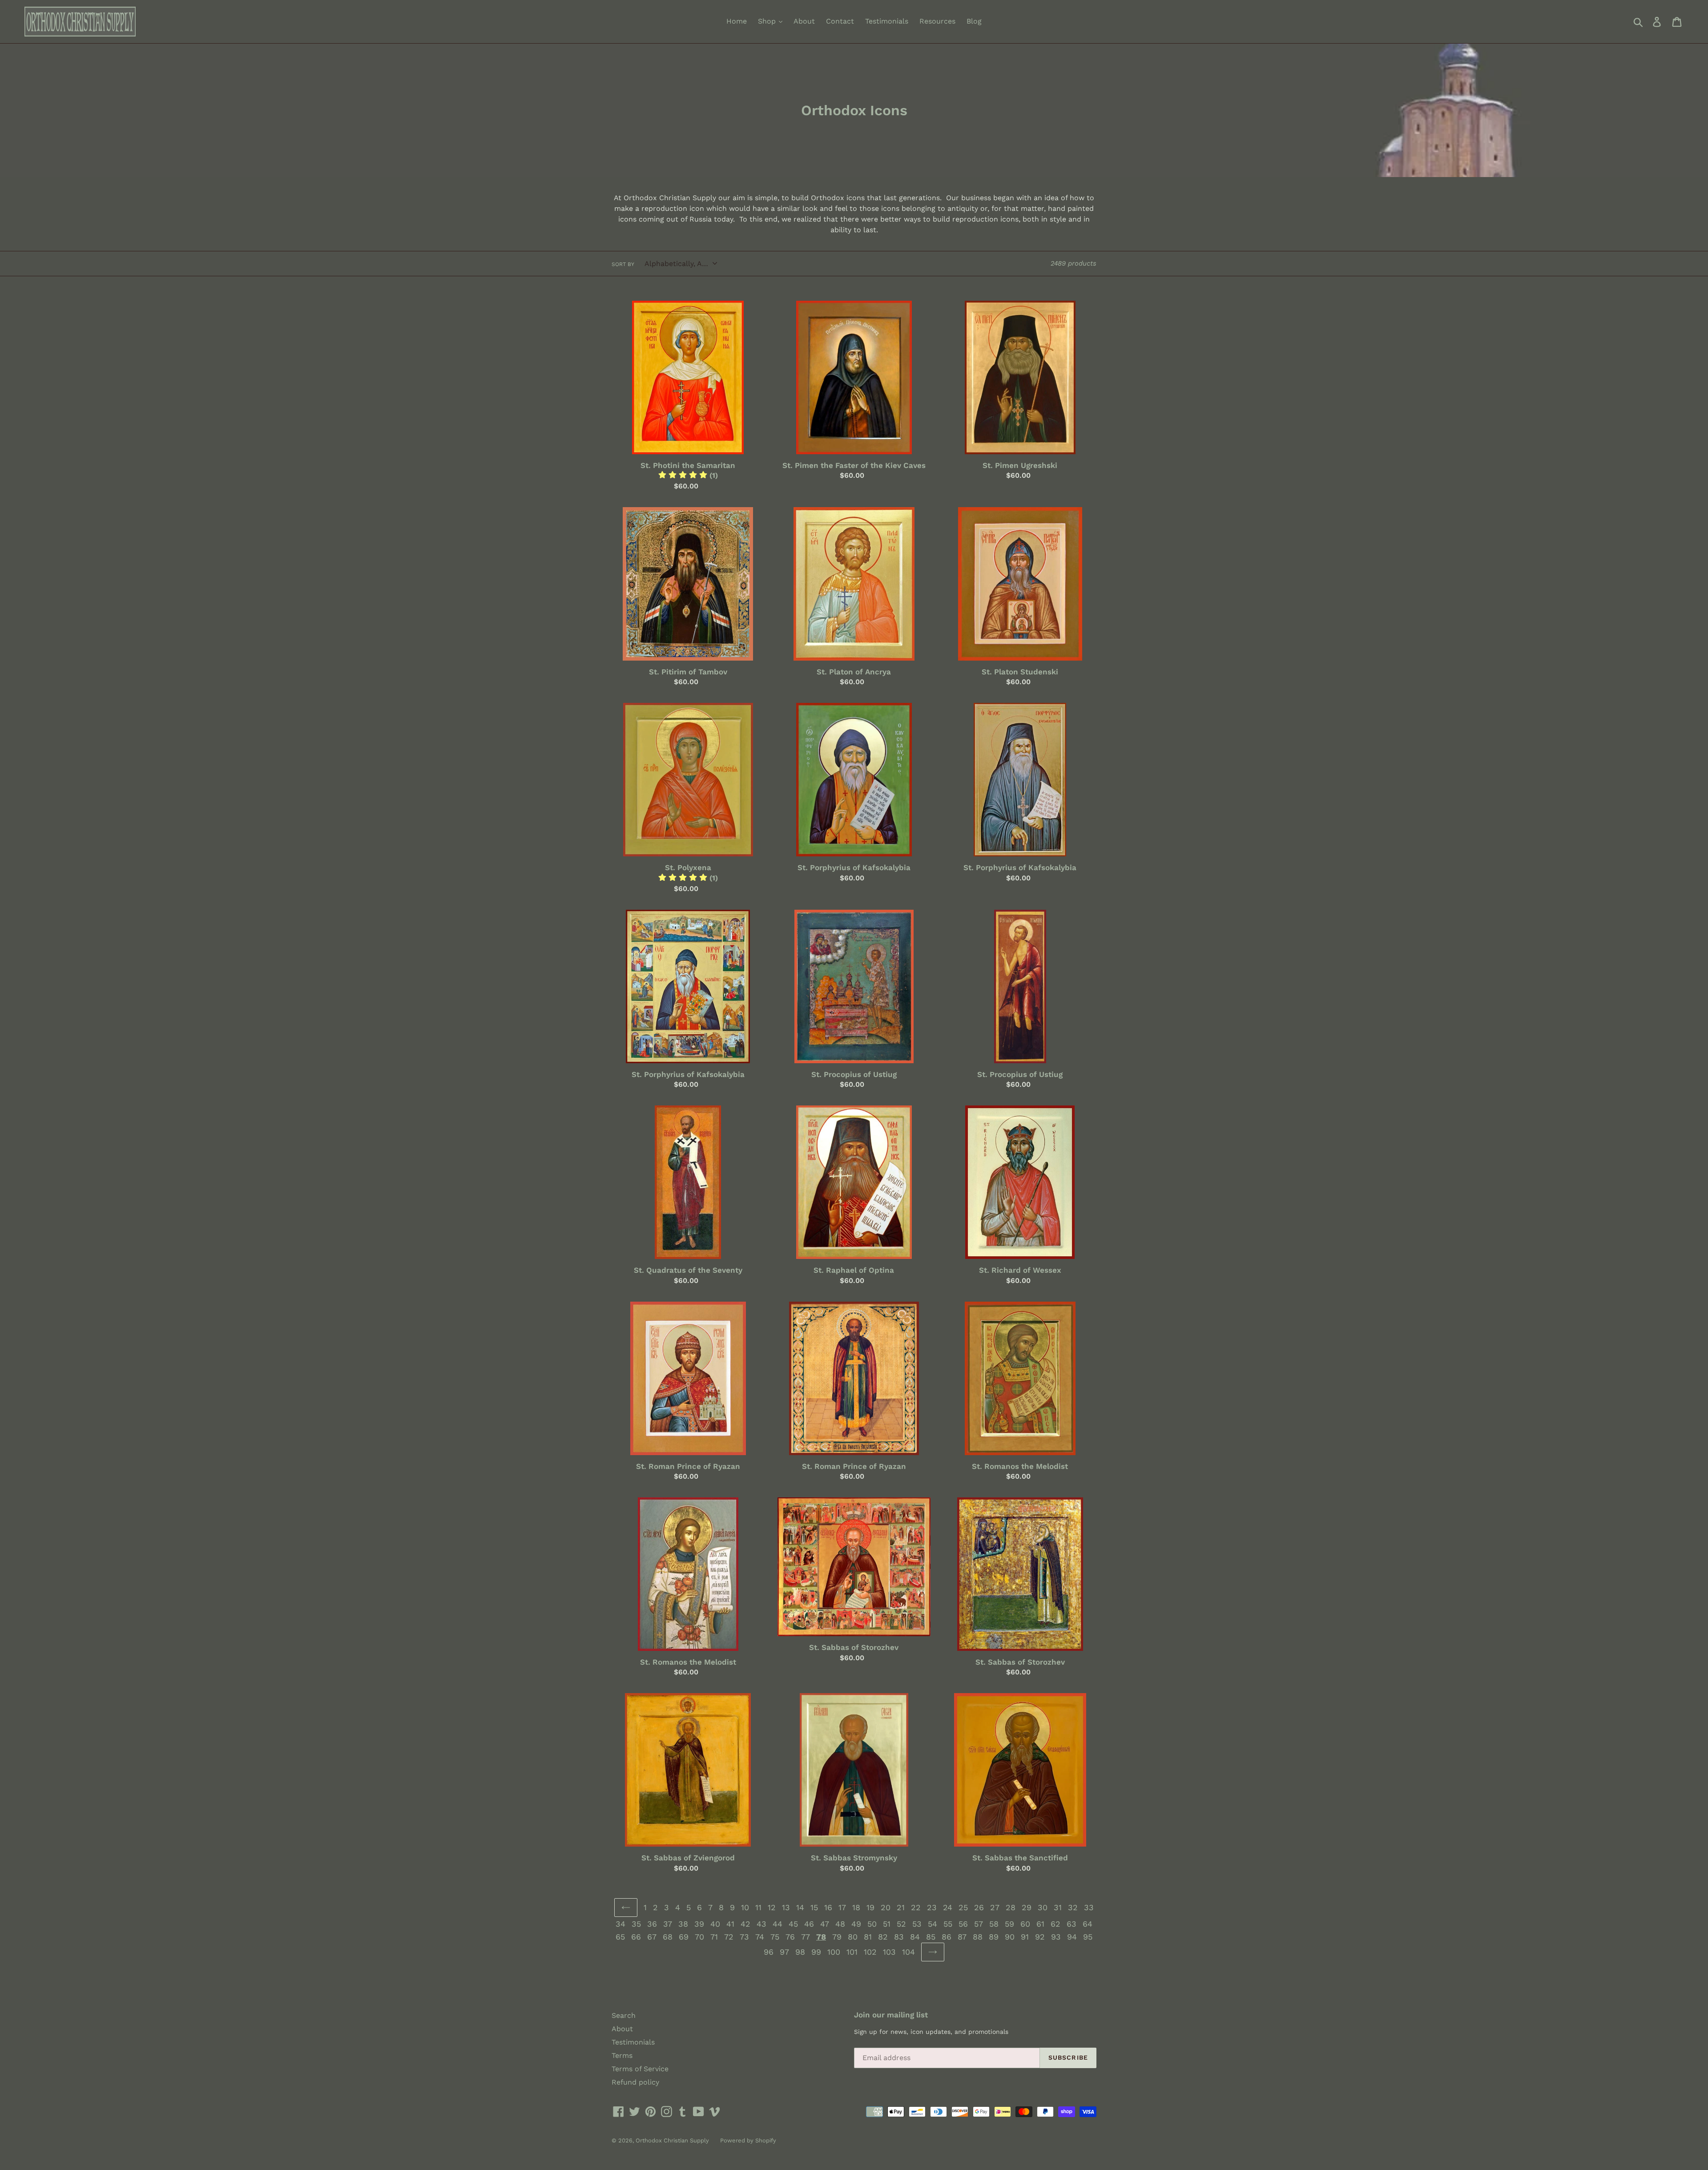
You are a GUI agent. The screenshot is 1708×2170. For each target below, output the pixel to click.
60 (1025, 1924)
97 (784, 1952)
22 (916, 1907)
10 (745, 1907)
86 (947, 1937)
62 (1055, 1924)
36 (652, 1924)
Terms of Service (640, 2069)
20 (886, 1907)
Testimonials (887, 21)
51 (887, 1924)
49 (856, 1924)
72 (729, 1937)
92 (1040, 1937)
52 (901, 1924)
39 (699, 1924)
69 (684, 1937)
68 (668, 1937)
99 (816, 1952)
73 (744, 1937)
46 (809, 1924)
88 (978, 1937)
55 (948, 1924)
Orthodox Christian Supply (672, 2140)
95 (1088, 1937)
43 (761, 1924)
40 (715, 1924)
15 (814, 1907)
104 (908, 1952)
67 (652, 1937)
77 (806, 1937)
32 (1073, 1907)
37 (668, 1924)
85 (931, 1937)
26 (979, 1907)
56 (963, 1924)
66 (636, 1937)
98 (800, 1952)
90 (1010, 1937)
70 (699, 1937)
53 (917, 1924)
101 (852, 1952)
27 (995, 1907)
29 (1027, 1907)
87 (962, 1937)
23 (932, 1907)
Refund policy (635, 2082)
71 (714, 1937)
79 (837, 1937)
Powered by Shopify (748, 2140)
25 (963, 1907)
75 (775, 1937)
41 (730, 1924)
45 (793, 1924)
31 (1058, 1907)
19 (870, 1907)
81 (868, 1937)
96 (769, 1952)
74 (760, 1937)
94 (1072, 1937)
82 (883, 1937)
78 (821, 1937)
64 (1088, 1924)
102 (870, 1952)
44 (777, 1924)
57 (979, 1924)
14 (800, 1907)
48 (840, 1924)
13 (786, 1907)
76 (790, 1937)
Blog (974, 21)
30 (1043, 1907)
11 (758, 1907)
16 (828, 1907)
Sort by (623, 264)
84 (915, 1937)
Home (737, 21)
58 (994, 1924)
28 (1011, 1907)
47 (825, 1924)
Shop (768, 21)
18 (856, 1907)
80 (853, 1937)
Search (624, 2015)
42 (745, 1924)
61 (1040, 1924)
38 (683, 1924)
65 (620, 1937)
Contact (840, 21)
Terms (622, 2055)
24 (948, 1907)
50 (872, 1924)
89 (994, 1937)
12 (772, 1907)
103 (889, 1952)
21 (901, 1907)
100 (834, 1952)
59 (1009, 1924)
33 (1089, 1907)
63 (1072, 1924)
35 (636, 1924)
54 (933, 1924)
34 (620, 1924)
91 (1025, 1937)
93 (1056, 1937)
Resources (937, 21)
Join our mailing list (891, 2015)
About (804, 21)
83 (899, 1937)
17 (842, 1907)
